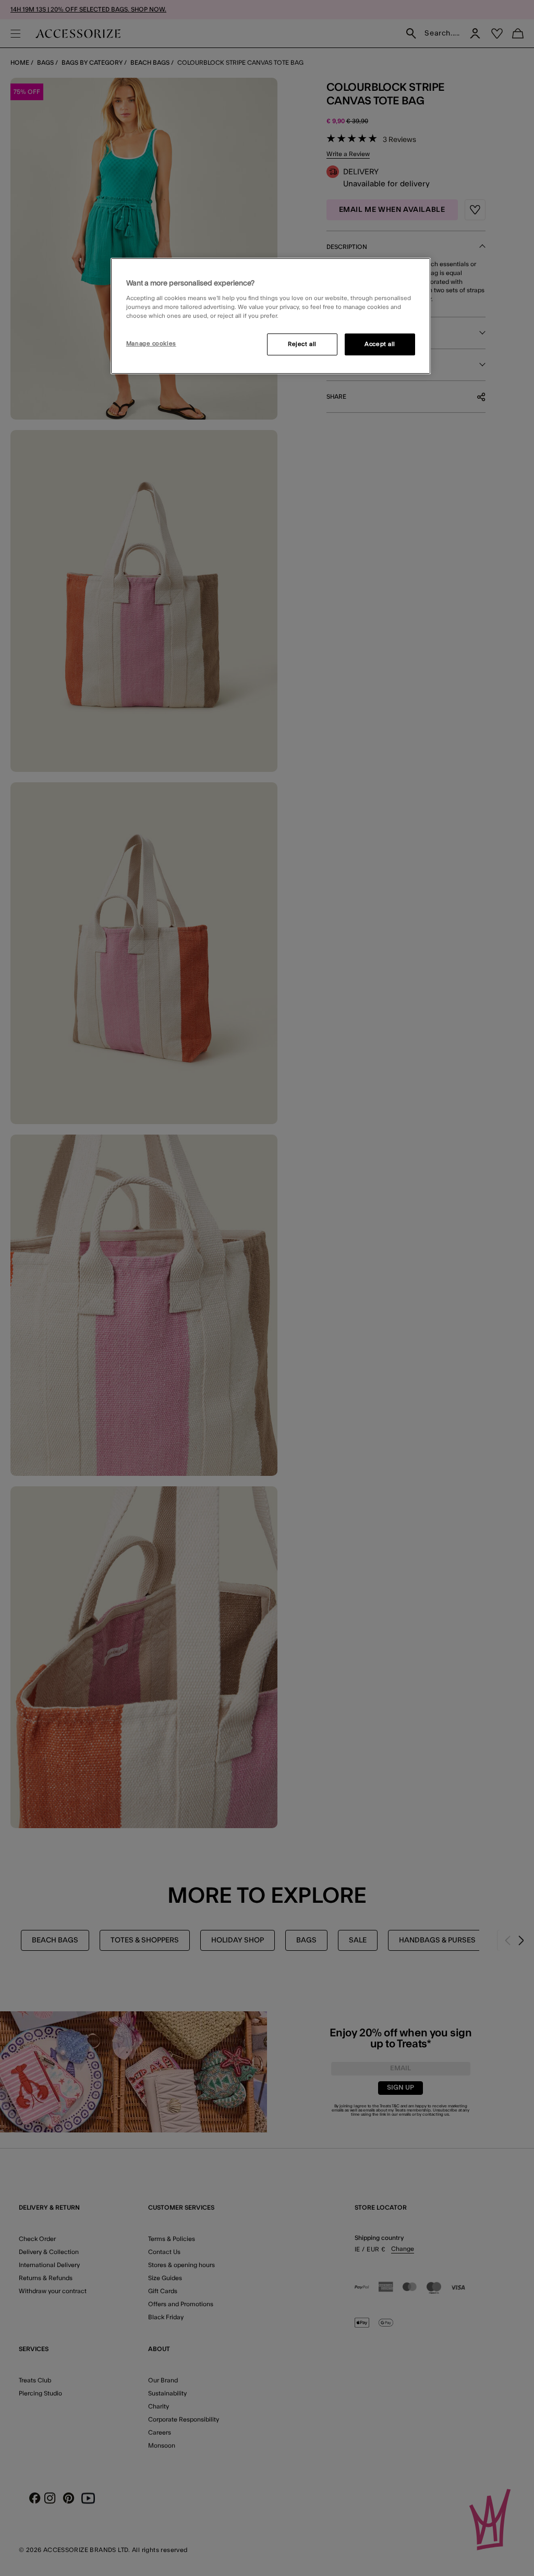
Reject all (302, 344)
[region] (271, 316)
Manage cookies (151, 344)
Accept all (380, 344)
